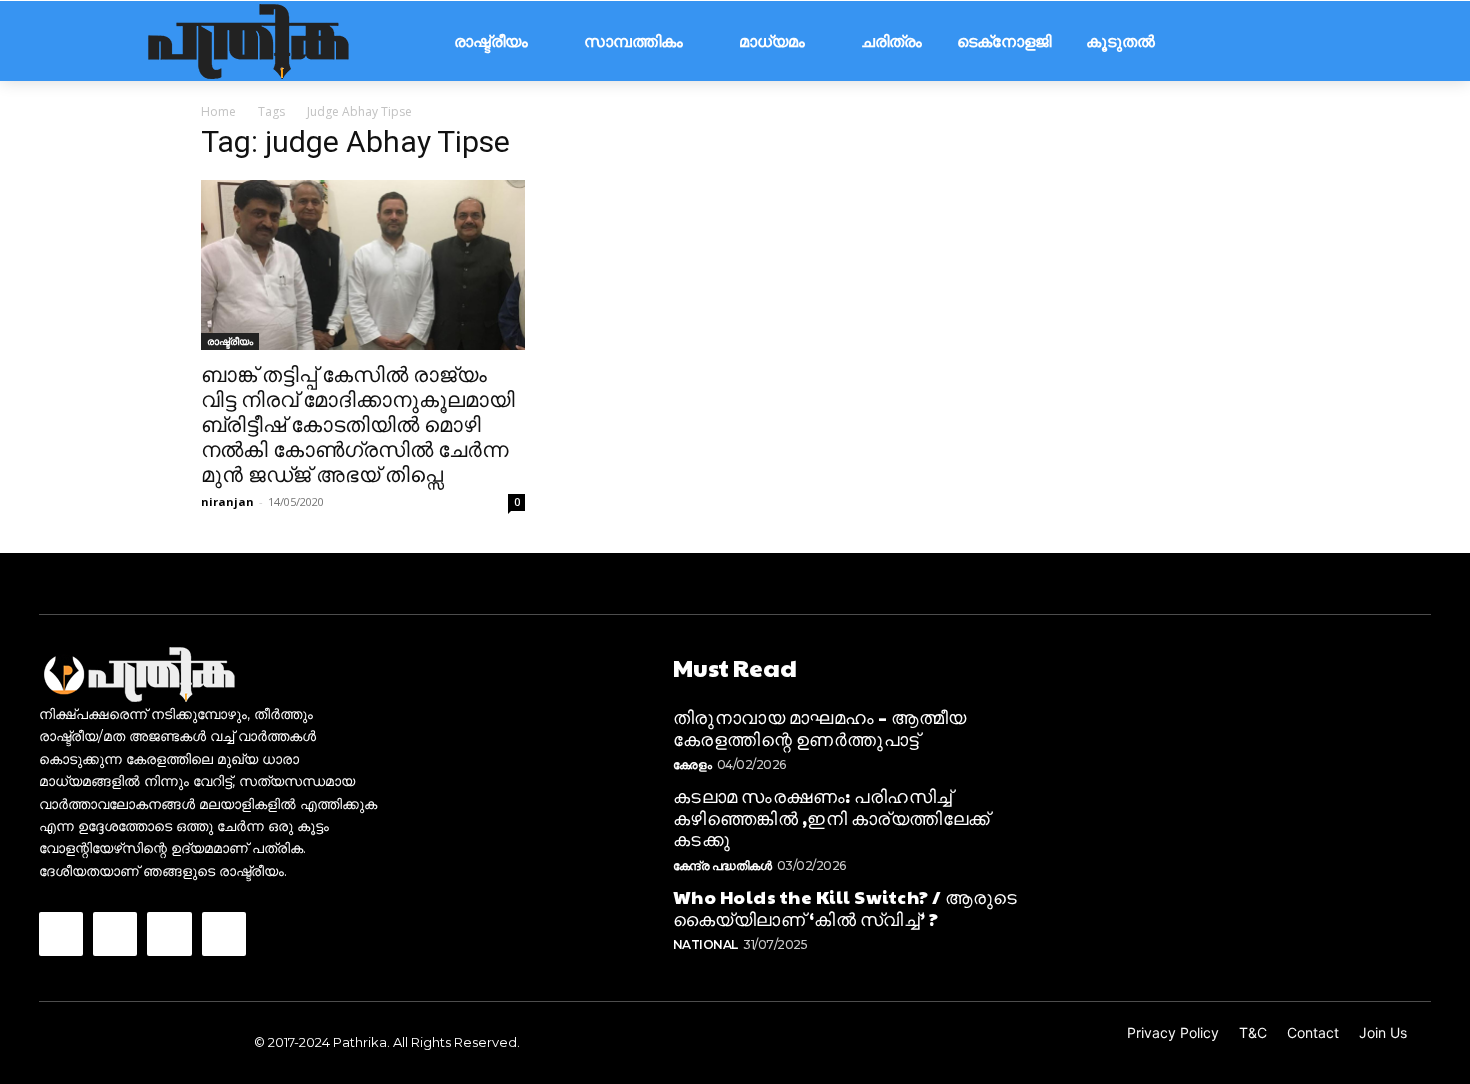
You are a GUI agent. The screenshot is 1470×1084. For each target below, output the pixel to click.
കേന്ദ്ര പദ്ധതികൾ (722, 865)
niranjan (227, 501)
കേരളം (692, 764)
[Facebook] (61, 934)
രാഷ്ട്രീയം (230, 341)
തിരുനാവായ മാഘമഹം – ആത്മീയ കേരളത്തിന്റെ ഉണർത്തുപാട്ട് (820, 727)
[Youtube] (224, 934)
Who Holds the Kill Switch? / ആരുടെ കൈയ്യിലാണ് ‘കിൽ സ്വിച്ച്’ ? (845, 907)
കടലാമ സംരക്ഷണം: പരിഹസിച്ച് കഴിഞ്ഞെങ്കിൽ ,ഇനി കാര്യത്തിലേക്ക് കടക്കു (831, 817)
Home (218, 111)
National (705, 944)
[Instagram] (115, 934)
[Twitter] (169, 934)
